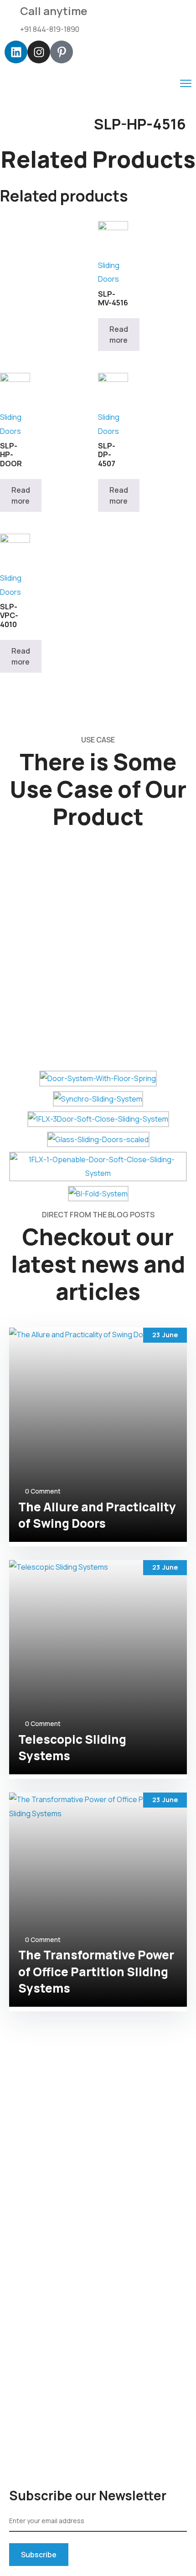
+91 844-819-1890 (50, 29)
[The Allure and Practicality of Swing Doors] (98, 1435)
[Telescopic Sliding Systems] (98, 1667)
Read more (119, 335)
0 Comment (43, 1491)
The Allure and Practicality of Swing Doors (97, 1515)
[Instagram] (39, 52)
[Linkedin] (16, 52)
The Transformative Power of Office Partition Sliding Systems (96, 1971)
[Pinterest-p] (62, 52)
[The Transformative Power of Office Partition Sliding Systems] (98, 1900)
